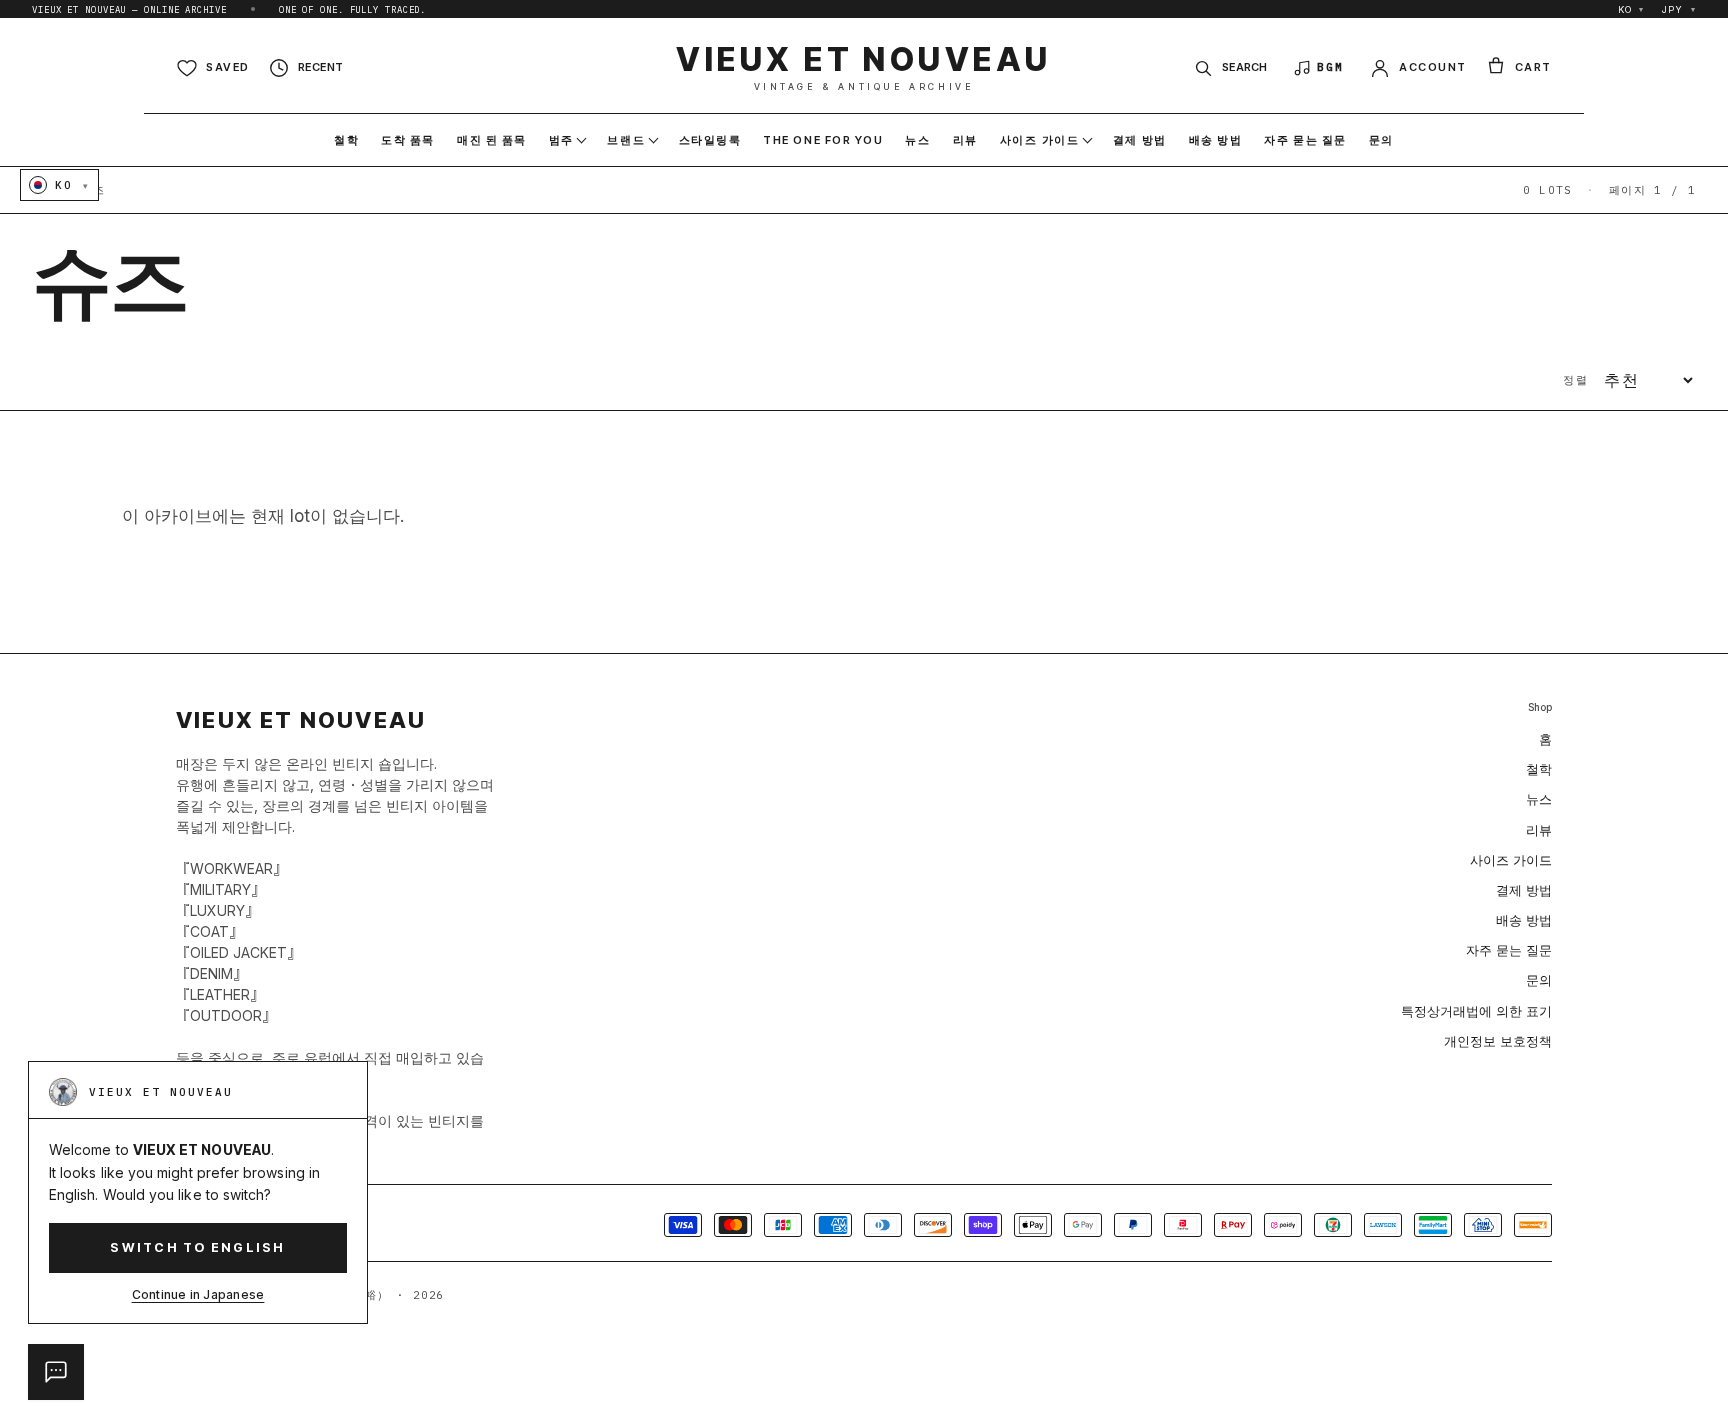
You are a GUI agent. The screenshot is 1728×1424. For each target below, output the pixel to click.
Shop (1540, 707)
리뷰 (1539, 830)
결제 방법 (1524, 890)
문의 (1539, 980)
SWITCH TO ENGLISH (197, 1247)
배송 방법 (1524, 920)
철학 (1539, 769)
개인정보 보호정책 (1498, 1041)
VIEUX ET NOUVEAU (864, 67)
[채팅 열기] (56, 1372)
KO (1631, 9)
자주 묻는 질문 (1509, 950)
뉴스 (1539, 799)
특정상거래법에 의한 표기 (1476, 1011)
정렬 (1575, 380)
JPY (1679, 9)
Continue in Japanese (198, 1294)
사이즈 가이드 (1511, 860)
